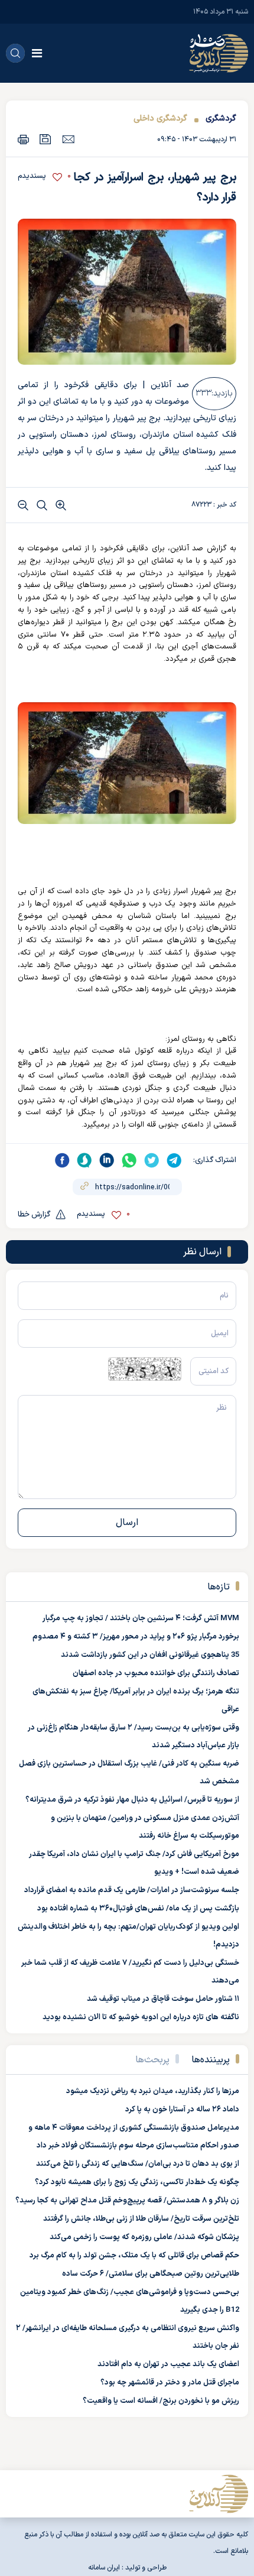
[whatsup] (129, 1160)
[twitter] (152, 1160)
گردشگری (221, 119)
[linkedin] (107, 1160)
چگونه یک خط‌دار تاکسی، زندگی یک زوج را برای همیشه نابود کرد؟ (137, 2182)
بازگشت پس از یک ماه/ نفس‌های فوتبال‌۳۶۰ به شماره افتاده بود (138, 1909)
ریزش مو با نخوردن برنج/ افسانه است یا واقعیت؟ (161, 2401)
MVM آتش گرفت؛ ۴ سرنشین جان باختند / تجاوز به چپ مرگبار (141, 1618)
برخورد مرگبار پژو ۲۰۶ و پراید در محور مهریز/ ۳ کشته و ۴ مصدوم (136, 1637)
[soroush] (84, 1160)
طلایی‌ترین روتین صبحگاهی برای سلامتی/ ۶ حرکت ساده (151, 2274)
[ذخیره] (45, 139)
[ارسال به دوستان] (68, 139)
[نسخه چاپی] (23, 139)
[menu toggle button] (37, 53)
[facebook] (62, 1160)
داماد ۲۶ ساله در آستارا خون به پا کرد (182, 2110)
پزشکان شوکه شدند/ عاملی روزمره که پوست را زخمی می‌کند (144, 2237)
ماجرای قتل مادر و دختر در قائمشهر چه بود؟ (170, 2383)
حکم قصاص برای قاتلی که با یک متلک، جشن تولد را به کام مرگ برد (134, 2256)
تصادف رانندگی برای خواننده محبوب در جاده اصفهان (156, 1673)
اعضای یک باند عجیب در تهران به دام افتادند (168, 2364)
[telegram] (174, 1160)
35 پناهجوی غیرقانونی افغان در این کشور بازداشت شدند (150, 1655)
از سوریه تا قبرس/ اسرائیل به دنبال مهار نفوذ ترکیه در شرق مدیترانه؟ (132, 1800)
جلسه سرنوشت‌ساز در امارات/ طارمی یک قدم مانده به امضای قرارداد (132, 1890)
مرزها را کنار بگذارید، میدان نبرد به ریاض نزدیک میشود (153, 2091)
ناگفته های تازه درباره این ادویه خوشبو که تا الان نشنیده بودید (141, 2017)
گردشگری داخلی (160, 119)
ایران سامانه (104, 2568)
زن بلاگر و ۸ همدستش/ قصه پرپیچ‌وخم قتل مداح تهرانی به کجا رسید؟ (127, 2201)
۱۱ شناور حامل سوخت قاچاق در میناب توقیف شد (163, 1999)
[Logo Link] (219, 53)
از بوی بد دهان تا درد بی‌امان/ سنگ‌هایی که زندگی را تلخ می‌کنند (138, 2164)
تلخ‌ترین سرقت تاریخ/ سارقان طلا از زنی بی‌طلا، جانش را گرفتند (141, 2219)
